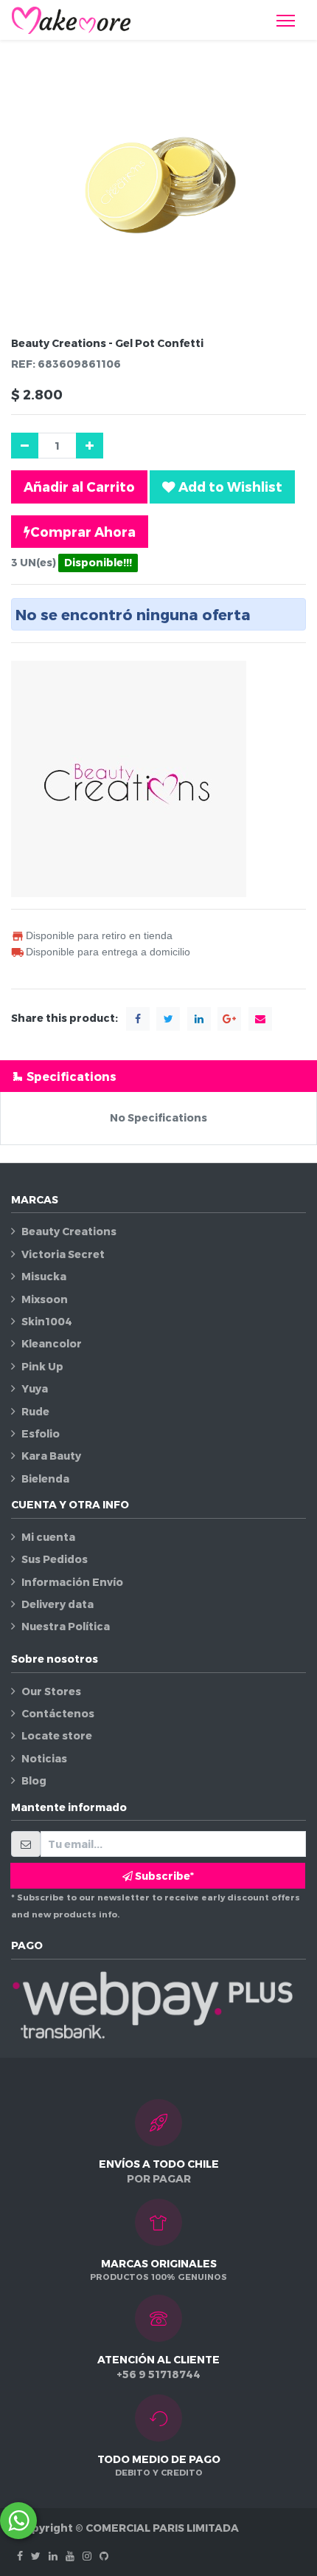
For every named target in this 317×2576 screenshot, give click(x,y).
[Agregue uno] (90, 446)
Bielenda (45, 1478)
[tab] (158, 1076)
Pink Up (42, 1366)
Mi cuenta (48, 1537)
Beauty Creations (69, 1231)
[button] (222, 487)
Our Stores (51, 1691)
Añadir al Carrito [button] (79, 486)
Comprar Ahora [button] (83, 531)
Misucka (44, 1276)
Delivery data (58, 1604)
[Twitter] (36, 2556)
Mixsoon (45, 1299)
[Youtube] (70, 2556)
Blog (34, 1780)
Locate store (57, 1735)
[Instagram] (87, 2556)
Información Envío (72, 1582)
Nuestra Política (66, 1626)
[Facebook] (20, 2556)
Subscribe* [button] (163, 1876)
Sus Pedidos (55, 1559)
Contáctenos (58, 1713)
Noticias (44, 1758)
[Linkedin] (53, 2556)
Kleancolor (52, 1343)
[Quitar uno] (25, 446)
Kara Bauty (51, 1456)
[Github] (104, 2556)
